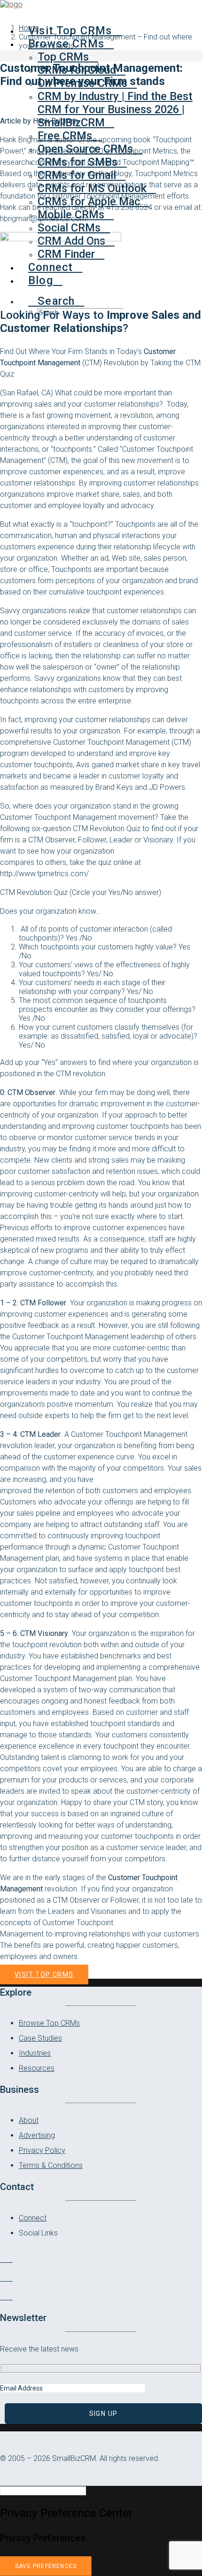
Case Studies (40, 2038)
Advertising (37, 2135)
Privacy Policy (42, 2150)
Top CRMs (63, 57)
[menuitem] (120, 109)
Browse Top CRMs (49, 2023)
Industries (35, 2053)
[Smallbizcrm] (101, 8)
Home (29, 28)
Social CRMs (69, 228)
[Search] (47, 2490)
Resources (37, 2068)
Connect (33, 2218)
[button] (56, 301)
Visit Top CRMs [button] (44, 1974)
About (29, 2120)
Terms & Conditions (51, 2165)
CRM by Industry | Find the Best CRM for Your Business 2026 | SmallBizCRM (115, 109)
